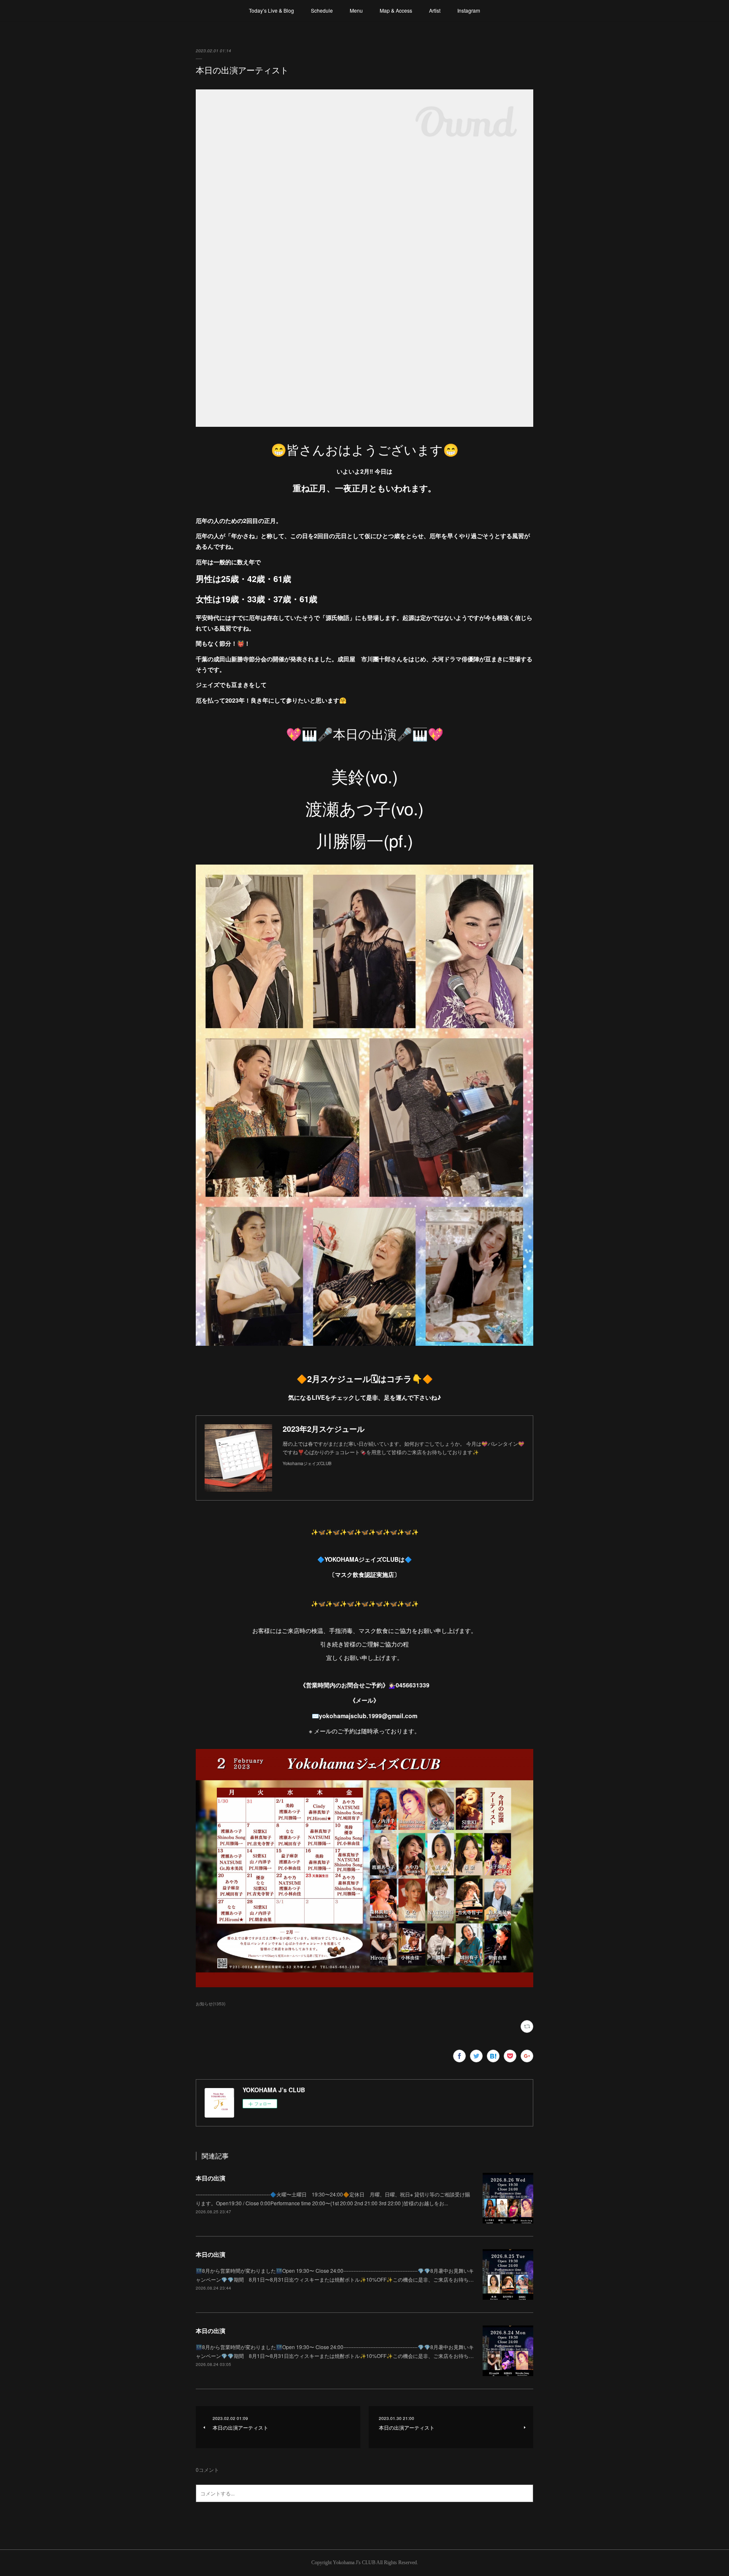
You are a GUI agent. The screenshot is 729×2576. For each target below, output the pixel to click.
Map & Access (396, 10)
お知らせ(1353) (211, 2004)
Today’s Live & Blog (271, 10)
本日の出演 (211, 2178)
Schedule (322, 10)
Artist (435, 10)
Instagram (469, 10)
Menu (356, 10)
